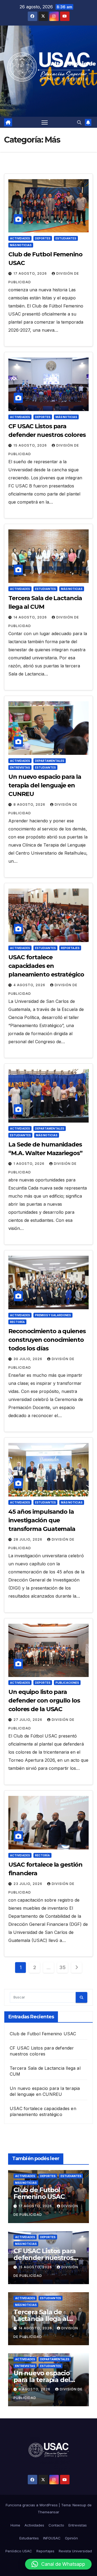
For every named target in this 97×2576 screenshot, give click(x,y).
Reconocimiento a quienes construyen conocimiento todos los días (47, 1340)
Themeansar (48, 2512)
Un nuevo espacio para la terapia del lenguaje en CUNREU (45, 785)
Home (15, 2525)
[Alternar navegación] (45, 122)
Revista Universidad (75, 2551)
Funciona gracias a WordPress (32, 2505)
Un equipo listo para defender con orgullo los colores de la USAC (44, 1701)
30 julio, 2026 (28, 1359)
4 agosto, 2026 (30, 985)
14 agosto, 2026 (31, 617)
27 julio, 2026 (28, 1720)
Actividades (20, 238)
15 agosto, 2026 (31, 445)
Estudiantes (66, 238)
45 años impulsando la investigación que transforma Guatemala (42, 1520)
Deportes (43, 238)
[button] (79, 122)
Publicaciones (67, 1683)
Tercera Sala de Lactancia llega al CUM (41, 2319)
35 (62, 1967)
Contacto (56, 2525)
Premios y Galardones (53, 1315)
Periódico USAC (19, 2551)
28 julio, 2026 (28, 1539)
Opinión (71, 2538)
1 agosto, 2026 (30, 1164)
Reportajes (70, 948)
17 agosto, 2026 (31, 273)
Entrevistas (20, 767)
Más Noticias (21, 245)
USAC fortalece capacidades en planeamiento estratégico (46, 966)
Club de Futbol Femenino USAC (43, 2034)
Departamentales (50, 761)
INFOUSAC (52, 2538)
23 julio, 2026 (28, 1884)
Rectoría (17, 1322)
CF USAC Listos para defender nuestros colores (45, 2258)
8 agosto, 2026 (30, 804)
